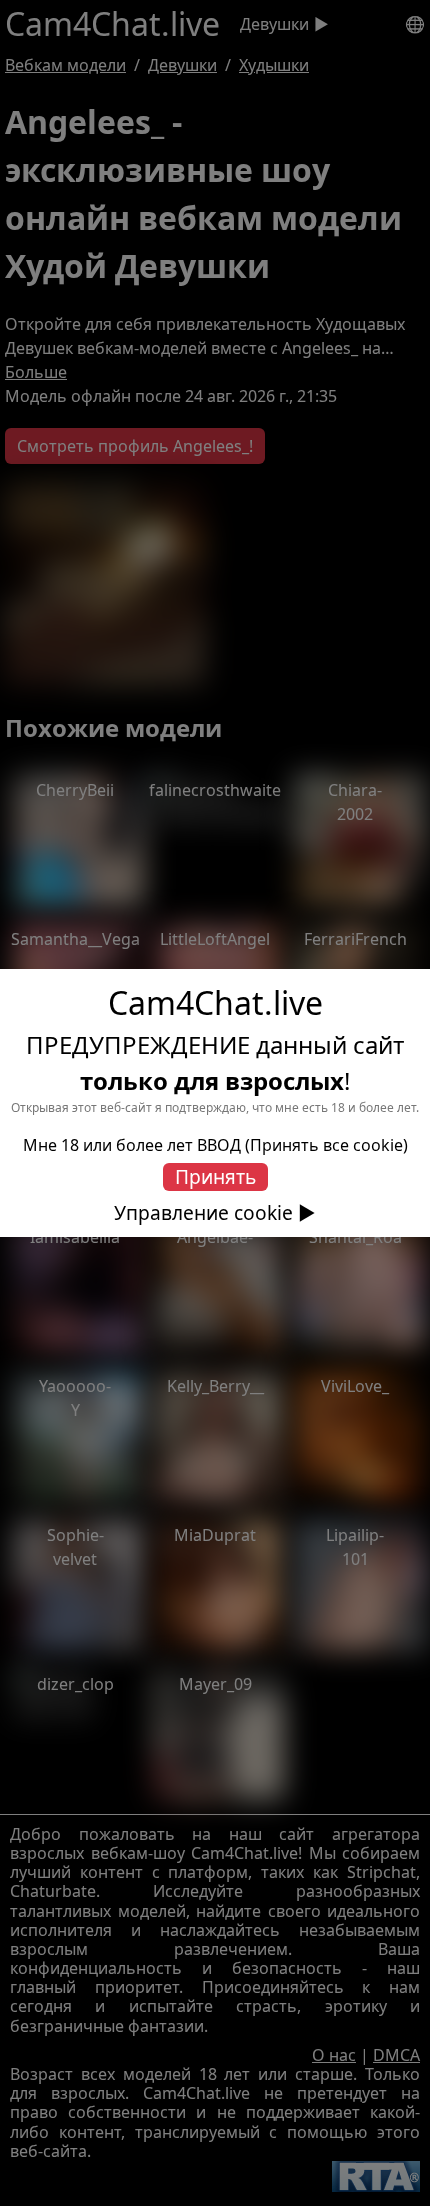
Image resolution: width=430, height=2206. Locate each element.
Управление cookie (203, 1213)
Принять (215, 1176)
